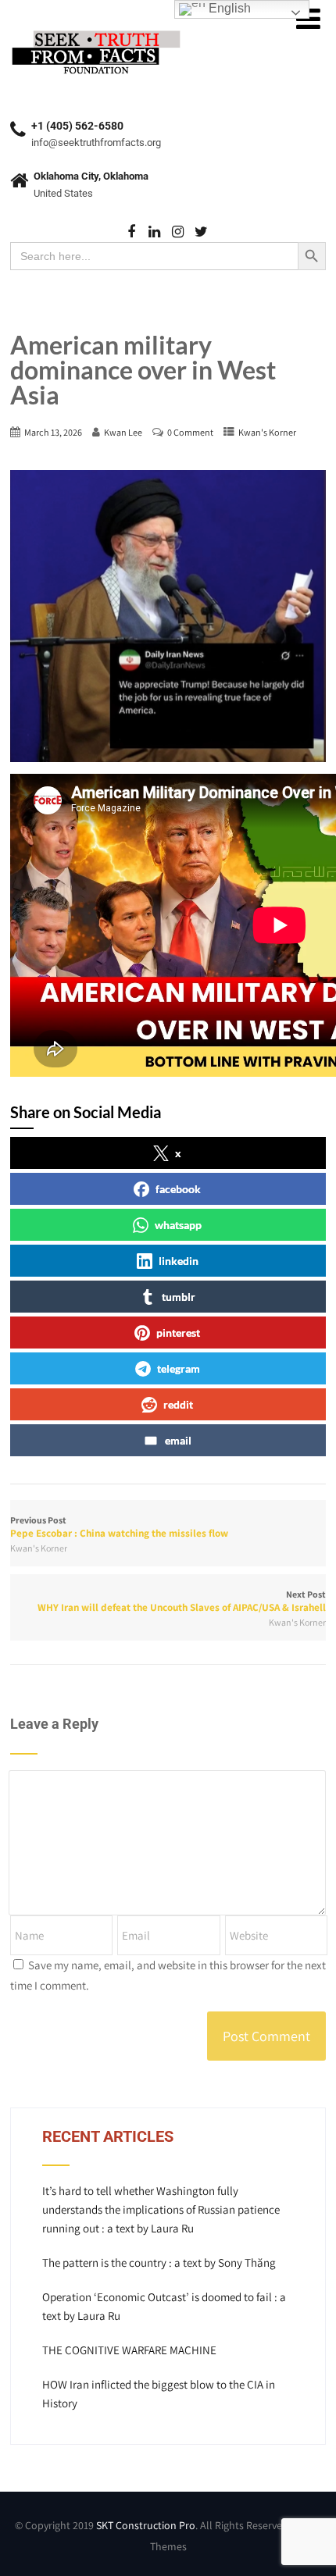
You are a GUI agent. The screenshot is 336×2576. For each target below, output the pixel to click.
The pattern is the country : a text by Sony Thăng (159, 2262)
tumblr (179, 1297)
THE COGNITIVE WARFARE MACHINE (129, 2350)
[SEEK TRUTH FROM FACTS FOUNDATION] (96, 31)
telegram (179, 1368)
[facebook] (131, 232)
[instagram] (178, 232)
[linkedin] (154, 232)
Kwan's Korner (267, 432)
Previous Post (119, 1527)
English (228, 8)
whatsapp (178, 1225)
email (178, 1440)
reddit (178, 1404)
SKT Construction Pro (146, 2525)
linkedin (179, 1261)
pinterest (178, 1333)
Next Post (182, 1601)
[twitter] (201, 232)
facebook (178, 1189)
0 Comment (190, 432)
